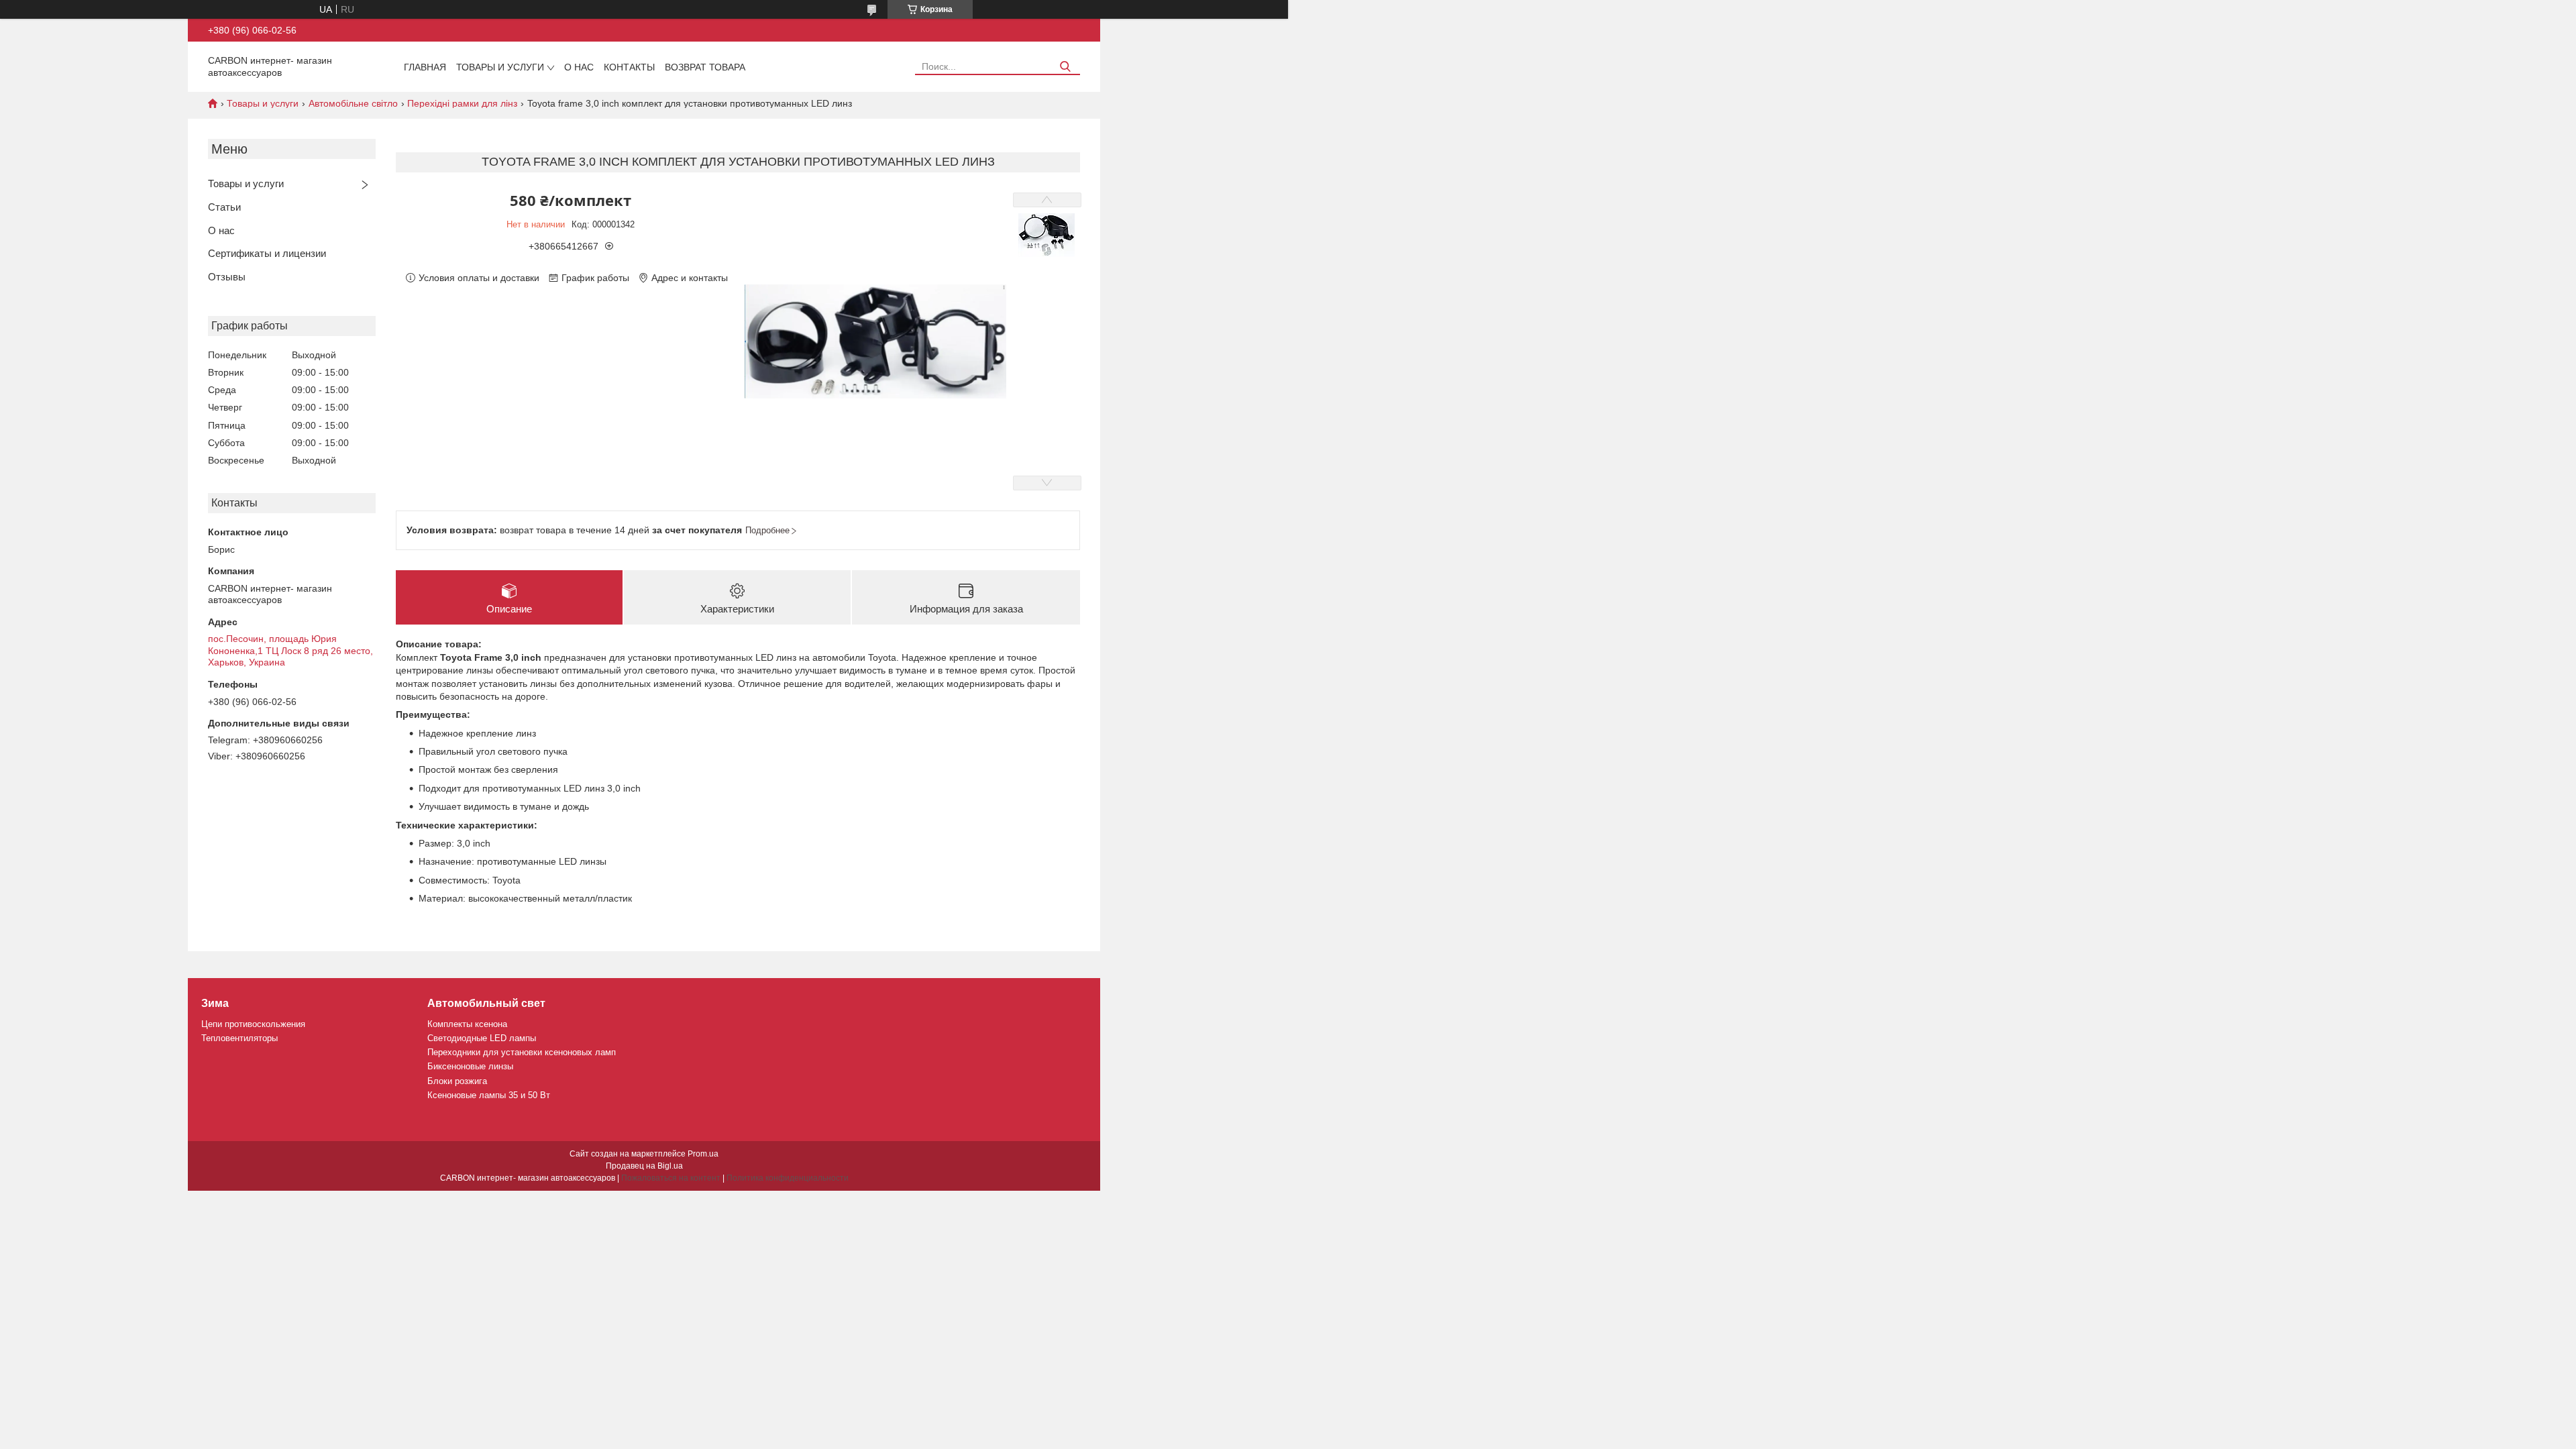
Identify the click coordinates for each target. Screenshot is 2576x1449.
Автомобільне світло (353, 103)
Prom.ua (703, 1154)
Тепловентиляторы (239, 1038)
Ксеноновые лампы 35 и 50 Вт (489, 1095)
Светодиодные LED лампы (482, 1038)
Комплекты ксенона (467, 1024)
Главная (425, 67)
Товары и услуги (500, 67)
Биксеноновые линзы (470, 1066)
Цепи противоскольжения (253, 1024)
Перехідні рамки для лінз (462, 103)
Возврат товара (705, 67)
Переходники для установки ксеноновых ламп (522, 1052)
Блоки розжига (457, 1081)
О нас (579, 67)
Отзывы (227, 277)
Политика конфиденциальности (788, 1178)
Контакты (629, 67)
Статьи (224, 207)
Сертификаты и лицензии (267, 253)
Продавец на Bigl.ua (644, 1166)
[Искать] (1065, 67)
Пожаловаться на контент (671, 1178)
